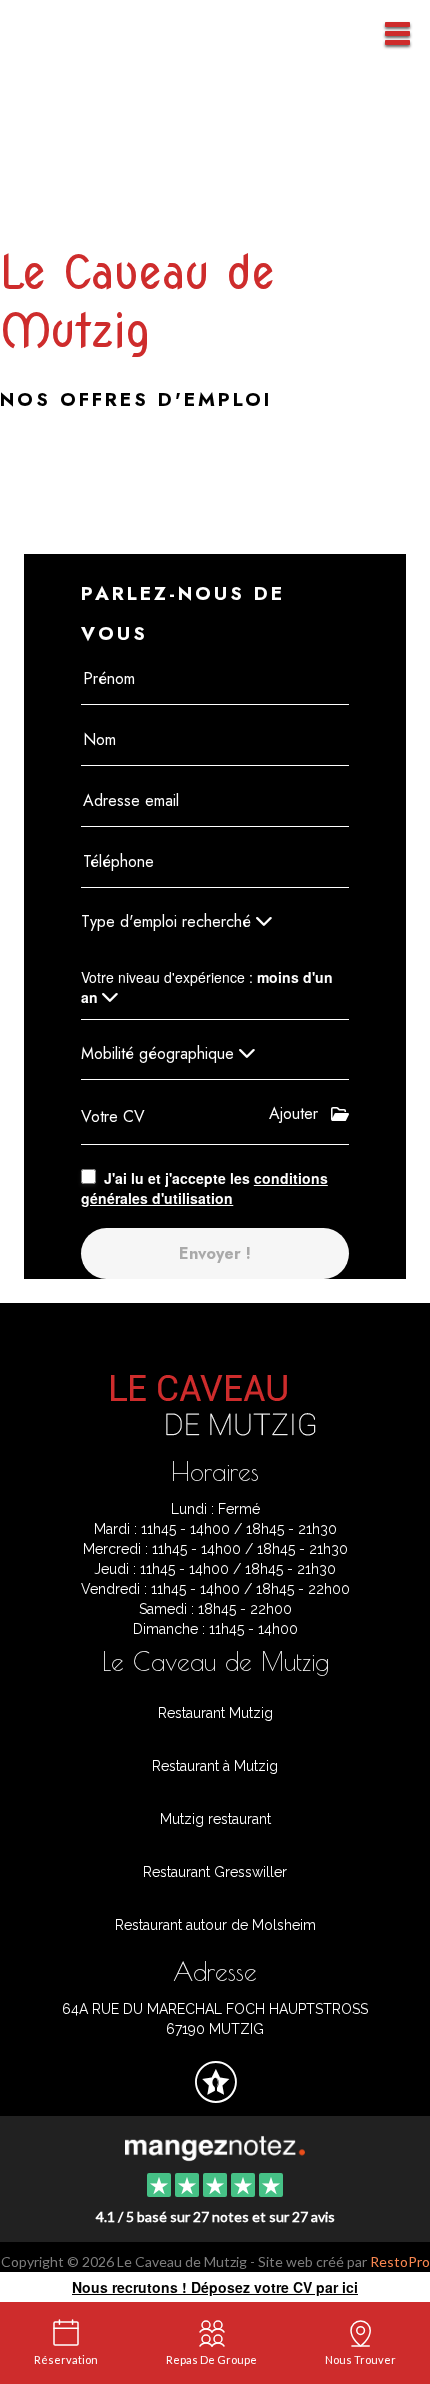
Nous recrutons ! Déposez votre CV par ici (215, 2287)
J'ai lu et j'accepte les (204, 1188)
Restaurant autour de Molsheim (215, 1925)
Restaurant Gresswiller (215, 1872)
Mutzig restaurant (215, 1819)
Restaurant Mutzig (215, 1713)
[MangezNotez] (215, 2096)
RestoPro (400, 2261)
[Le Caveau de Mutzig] (214, 2146)
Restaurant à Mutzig (215, 1766)
